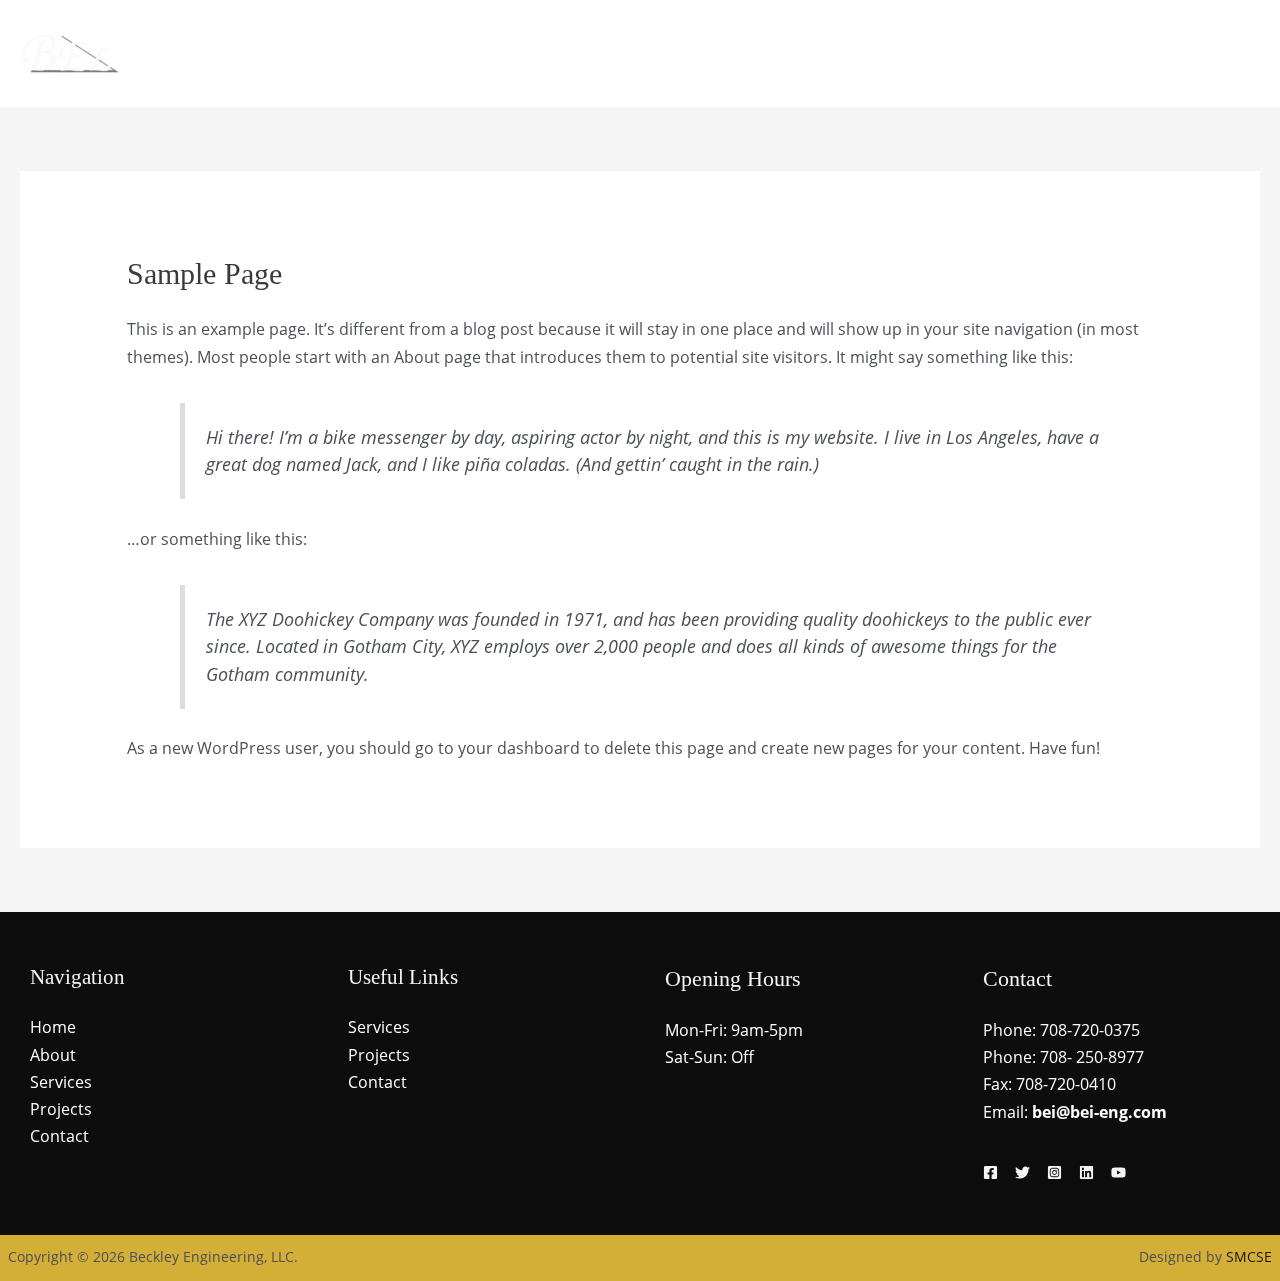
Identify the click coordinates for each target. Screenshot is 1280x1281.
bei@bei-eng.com (1099, 1112)
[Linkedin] (1086, 1172)
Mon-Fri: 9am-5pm (734, 1030)
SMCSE (1249, 1256)
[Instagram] (1054, 1172)
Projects (1122, 54)
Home (864, 54)
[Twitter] (1022, 1172)
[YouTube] (1118, 1172)
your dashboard (519, 748)
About (942, 54)
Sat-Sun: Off (709, 1057)
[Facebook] (990, 1172)
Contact (1214, 54)
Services (1028, 54)
